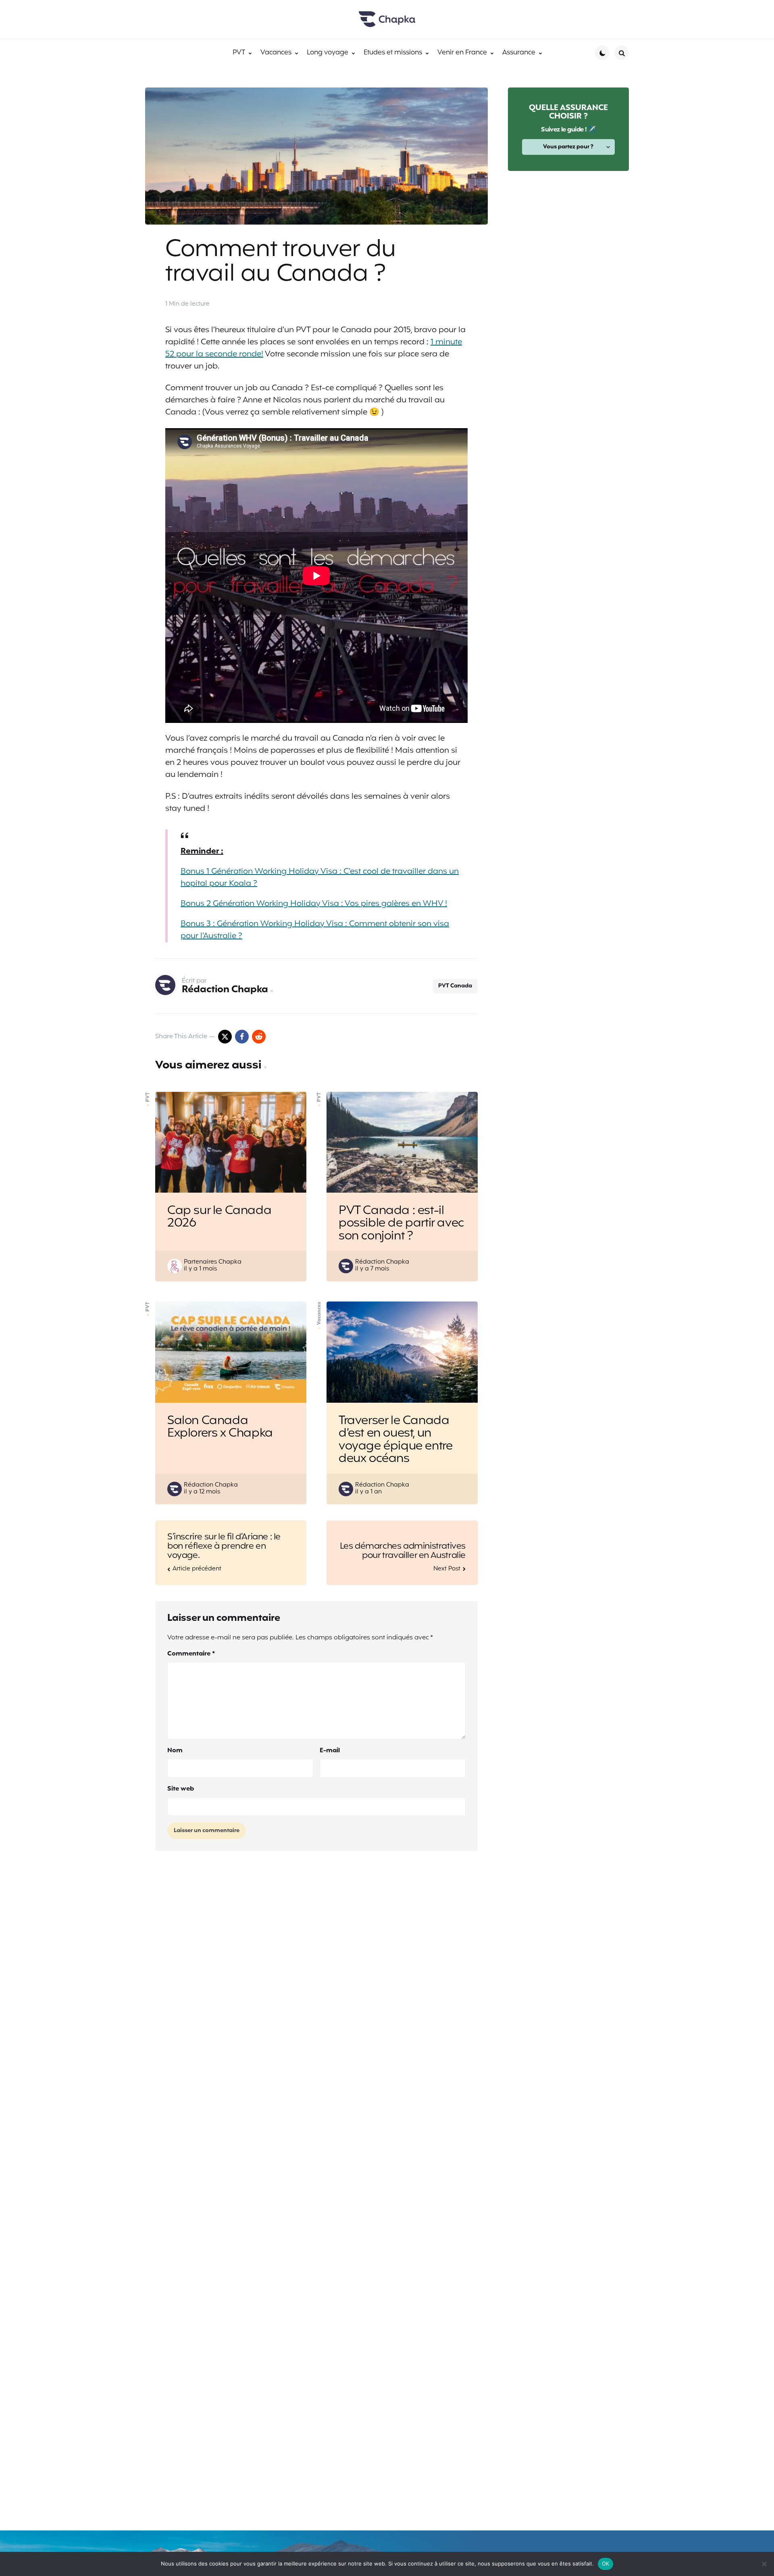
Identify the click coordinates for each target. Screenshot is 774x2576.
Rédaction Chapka (225, 990)
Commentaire (191, 1654)
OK (606, 2564)
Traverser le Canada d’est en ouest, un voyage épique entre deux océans (395, 1440)
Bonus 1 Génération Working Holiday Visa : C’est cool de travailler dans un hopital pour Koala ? (320, 878)
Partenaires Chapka (213, 1262)
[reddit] (259, 1037)
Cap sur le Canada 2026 (219, 1217)
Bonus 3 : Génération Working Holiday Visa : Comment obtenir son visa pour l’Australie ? (315, 930)
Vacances (319, 1313)
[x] (225, 1037)
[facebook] (242, 1037)
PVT (148, 1097)
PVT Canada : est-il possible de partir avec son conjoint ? (401, 1224)
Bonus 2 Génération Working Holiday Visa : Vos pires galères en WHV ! (314, 904)
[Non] (764, 2564)
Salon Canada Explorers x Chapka (220, 1428)
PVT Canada (455, 986)
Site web (181, 1789)
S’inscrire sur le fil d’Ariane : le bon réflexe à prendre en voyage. (224, 1546)
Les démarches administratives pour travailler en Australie (403, 1551)
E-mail (330, 1751)
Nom (175, 1751)
